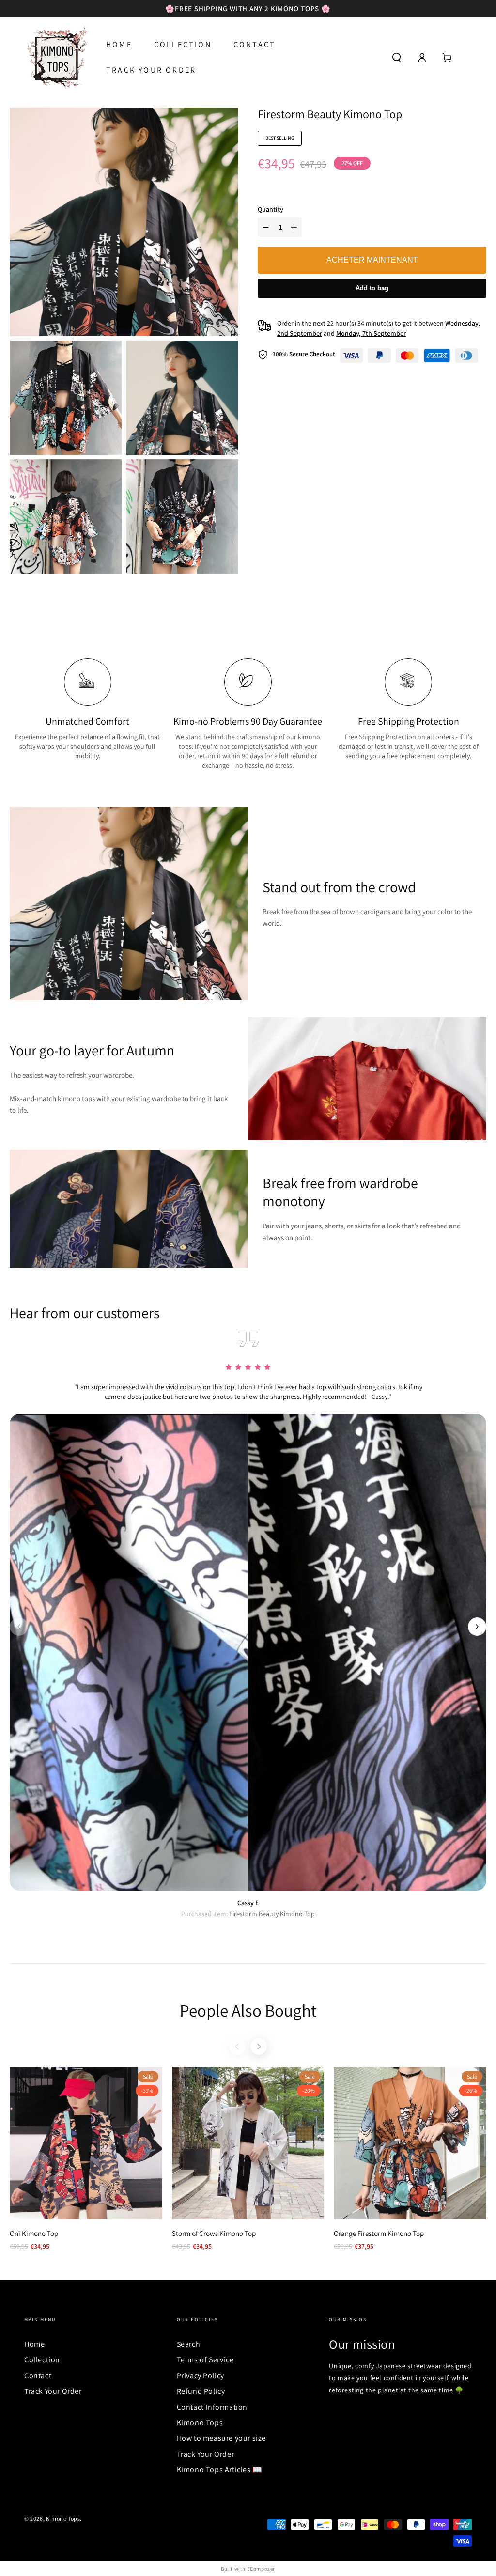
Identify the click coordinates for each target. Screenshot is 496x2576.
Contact (38, 2376)
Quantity (271, 209)
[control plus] (295, 227)
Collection (42, 2360)
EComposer (261, 2569)
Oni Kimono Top (34, 2233)
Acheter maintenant (372, 260)
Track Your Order (53, 2391)
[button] (397, 58)
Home (34, 2344)
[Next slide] (477, 1627)
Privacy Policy (201, 2376)
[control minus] (265, 227)
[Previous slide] (19, 1627)
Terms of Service (205, 2360)
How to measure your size (221, 2438)
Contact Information (212, 2407)
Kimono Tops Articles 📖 (220, 2470)
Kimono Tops (200, 2423)
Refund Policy (201, 2391)
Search (189, 2344)
